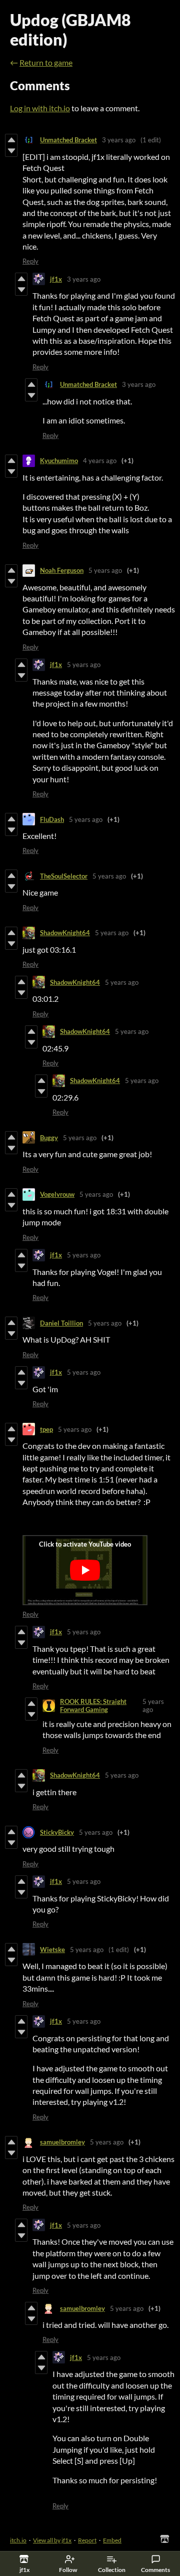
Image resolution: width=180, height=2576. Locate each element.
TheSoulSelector (64, 876)
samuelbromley (62, 2142)
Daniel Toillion (61, 1323)
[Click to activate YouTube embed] (85, 1570)
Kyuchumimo (59, 461)
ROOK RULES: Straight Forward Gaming (93, 1705)
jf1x (56, 279)
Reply (30, 261)
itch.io (18, 2540)
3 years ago (119, 140)
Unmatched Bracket (68, 140)
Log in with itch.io (40, 108)
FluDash (52, 819)
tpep (46, 1429)
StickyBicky (57, 1832)
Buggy (49, 1138)
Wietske (52, 1950)
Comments (155, 2570)
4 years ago (100, 461)
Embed (112, 2540)
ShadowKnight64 (65, 933)
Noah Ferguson (62, 570)
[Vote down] (11, 151)
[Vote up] (11, 140)
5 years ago (105, 570)
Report (87, 2540)
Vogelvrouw (57, 1194)
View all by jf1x (52, 2540)
